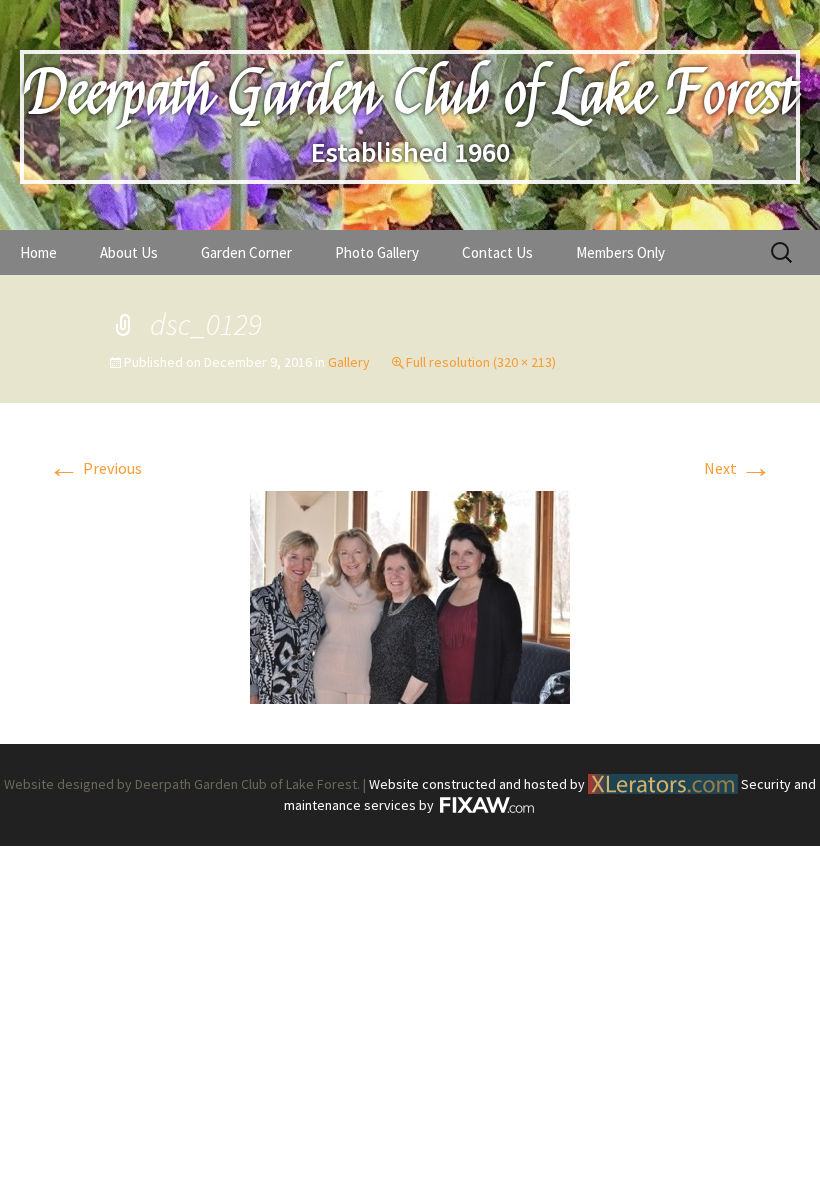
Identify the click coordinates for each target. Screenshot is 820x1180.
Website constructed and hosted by (478, 784)
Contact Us (497, 252)
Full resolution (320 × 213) (481, 362)
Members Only (620, 252)
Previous (95, 468)
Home (38, 252)
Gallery (349, 362)
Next (738, 468)
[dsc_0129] (410, 595)
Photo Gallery (377, 252)
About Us (129, 252)
